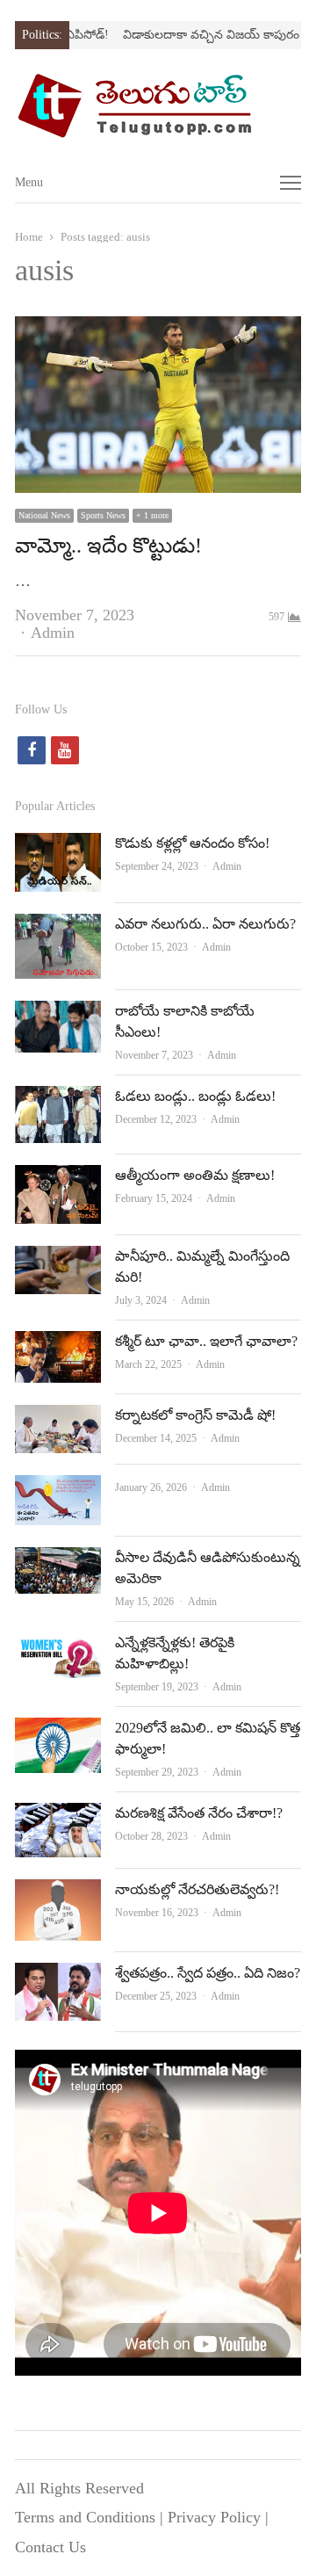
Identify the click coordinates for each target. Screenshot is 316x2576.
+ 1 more (152, 515)
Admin (53, 633)
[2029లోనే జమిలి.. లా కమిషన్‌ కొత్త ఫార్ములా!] (58, 1732)
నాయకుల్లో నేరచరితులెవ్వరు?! (197, 1889)
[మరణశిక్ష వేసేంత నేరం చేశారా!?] (58, 1817)
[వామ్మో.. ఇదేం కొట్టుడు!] (158, 330)
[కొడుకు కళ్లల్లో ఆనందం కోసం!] (58, 847)
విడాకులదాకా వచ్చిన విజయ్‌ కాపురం (196, 35)
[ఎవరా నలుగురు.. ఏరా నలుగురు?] (58, 928)
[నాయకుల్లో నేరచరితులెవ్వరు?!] (58, 1893)
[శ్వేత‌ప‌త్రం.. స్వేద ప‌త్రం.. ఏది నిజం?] (58, 1977)
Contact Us (50, 2547)
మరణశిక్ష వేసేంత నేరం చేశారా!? (199, 1813)
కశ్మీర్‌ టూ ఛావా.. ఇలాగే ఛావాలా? (206, 1341)
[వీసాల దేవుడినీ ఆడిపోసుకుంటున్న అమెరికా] (58, 1561)
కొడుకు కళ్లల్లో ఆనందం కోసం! (192, 843)
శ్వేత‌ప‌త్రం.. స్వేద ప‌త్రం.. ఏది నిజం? (208, 1973)
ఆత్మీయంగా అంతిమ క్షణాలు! (195, 1175)
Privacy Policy (214, 2517)
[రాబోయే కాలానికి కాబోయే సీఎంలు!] (58, 1015)
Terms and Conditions (85, 2517)
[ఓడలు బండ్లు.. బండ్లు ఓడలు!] (58, 1100)
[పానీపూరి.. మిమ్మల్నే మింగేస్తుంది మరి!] (58, 1260)
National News (44, 515)
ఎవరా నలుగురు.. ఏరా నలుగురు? (205, 924)
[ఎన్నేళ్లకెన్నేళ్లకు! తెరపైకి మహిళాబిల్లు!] (58, 1646)
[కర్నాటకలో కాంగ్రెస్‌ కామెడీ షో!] (58, 1419)
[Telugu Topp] (158, 105)
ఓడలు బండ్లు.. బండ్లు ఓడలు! (195, 1096)
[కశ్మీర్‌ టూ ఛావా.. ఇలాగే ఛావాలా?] (58, 1345)
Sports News (103, 515)
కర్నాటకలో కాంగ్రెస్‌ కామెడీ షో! (195, 1415)
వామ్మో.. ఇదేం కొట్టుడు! (108, 546)
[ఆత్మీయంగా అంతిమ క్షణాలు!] (58, 1179)
